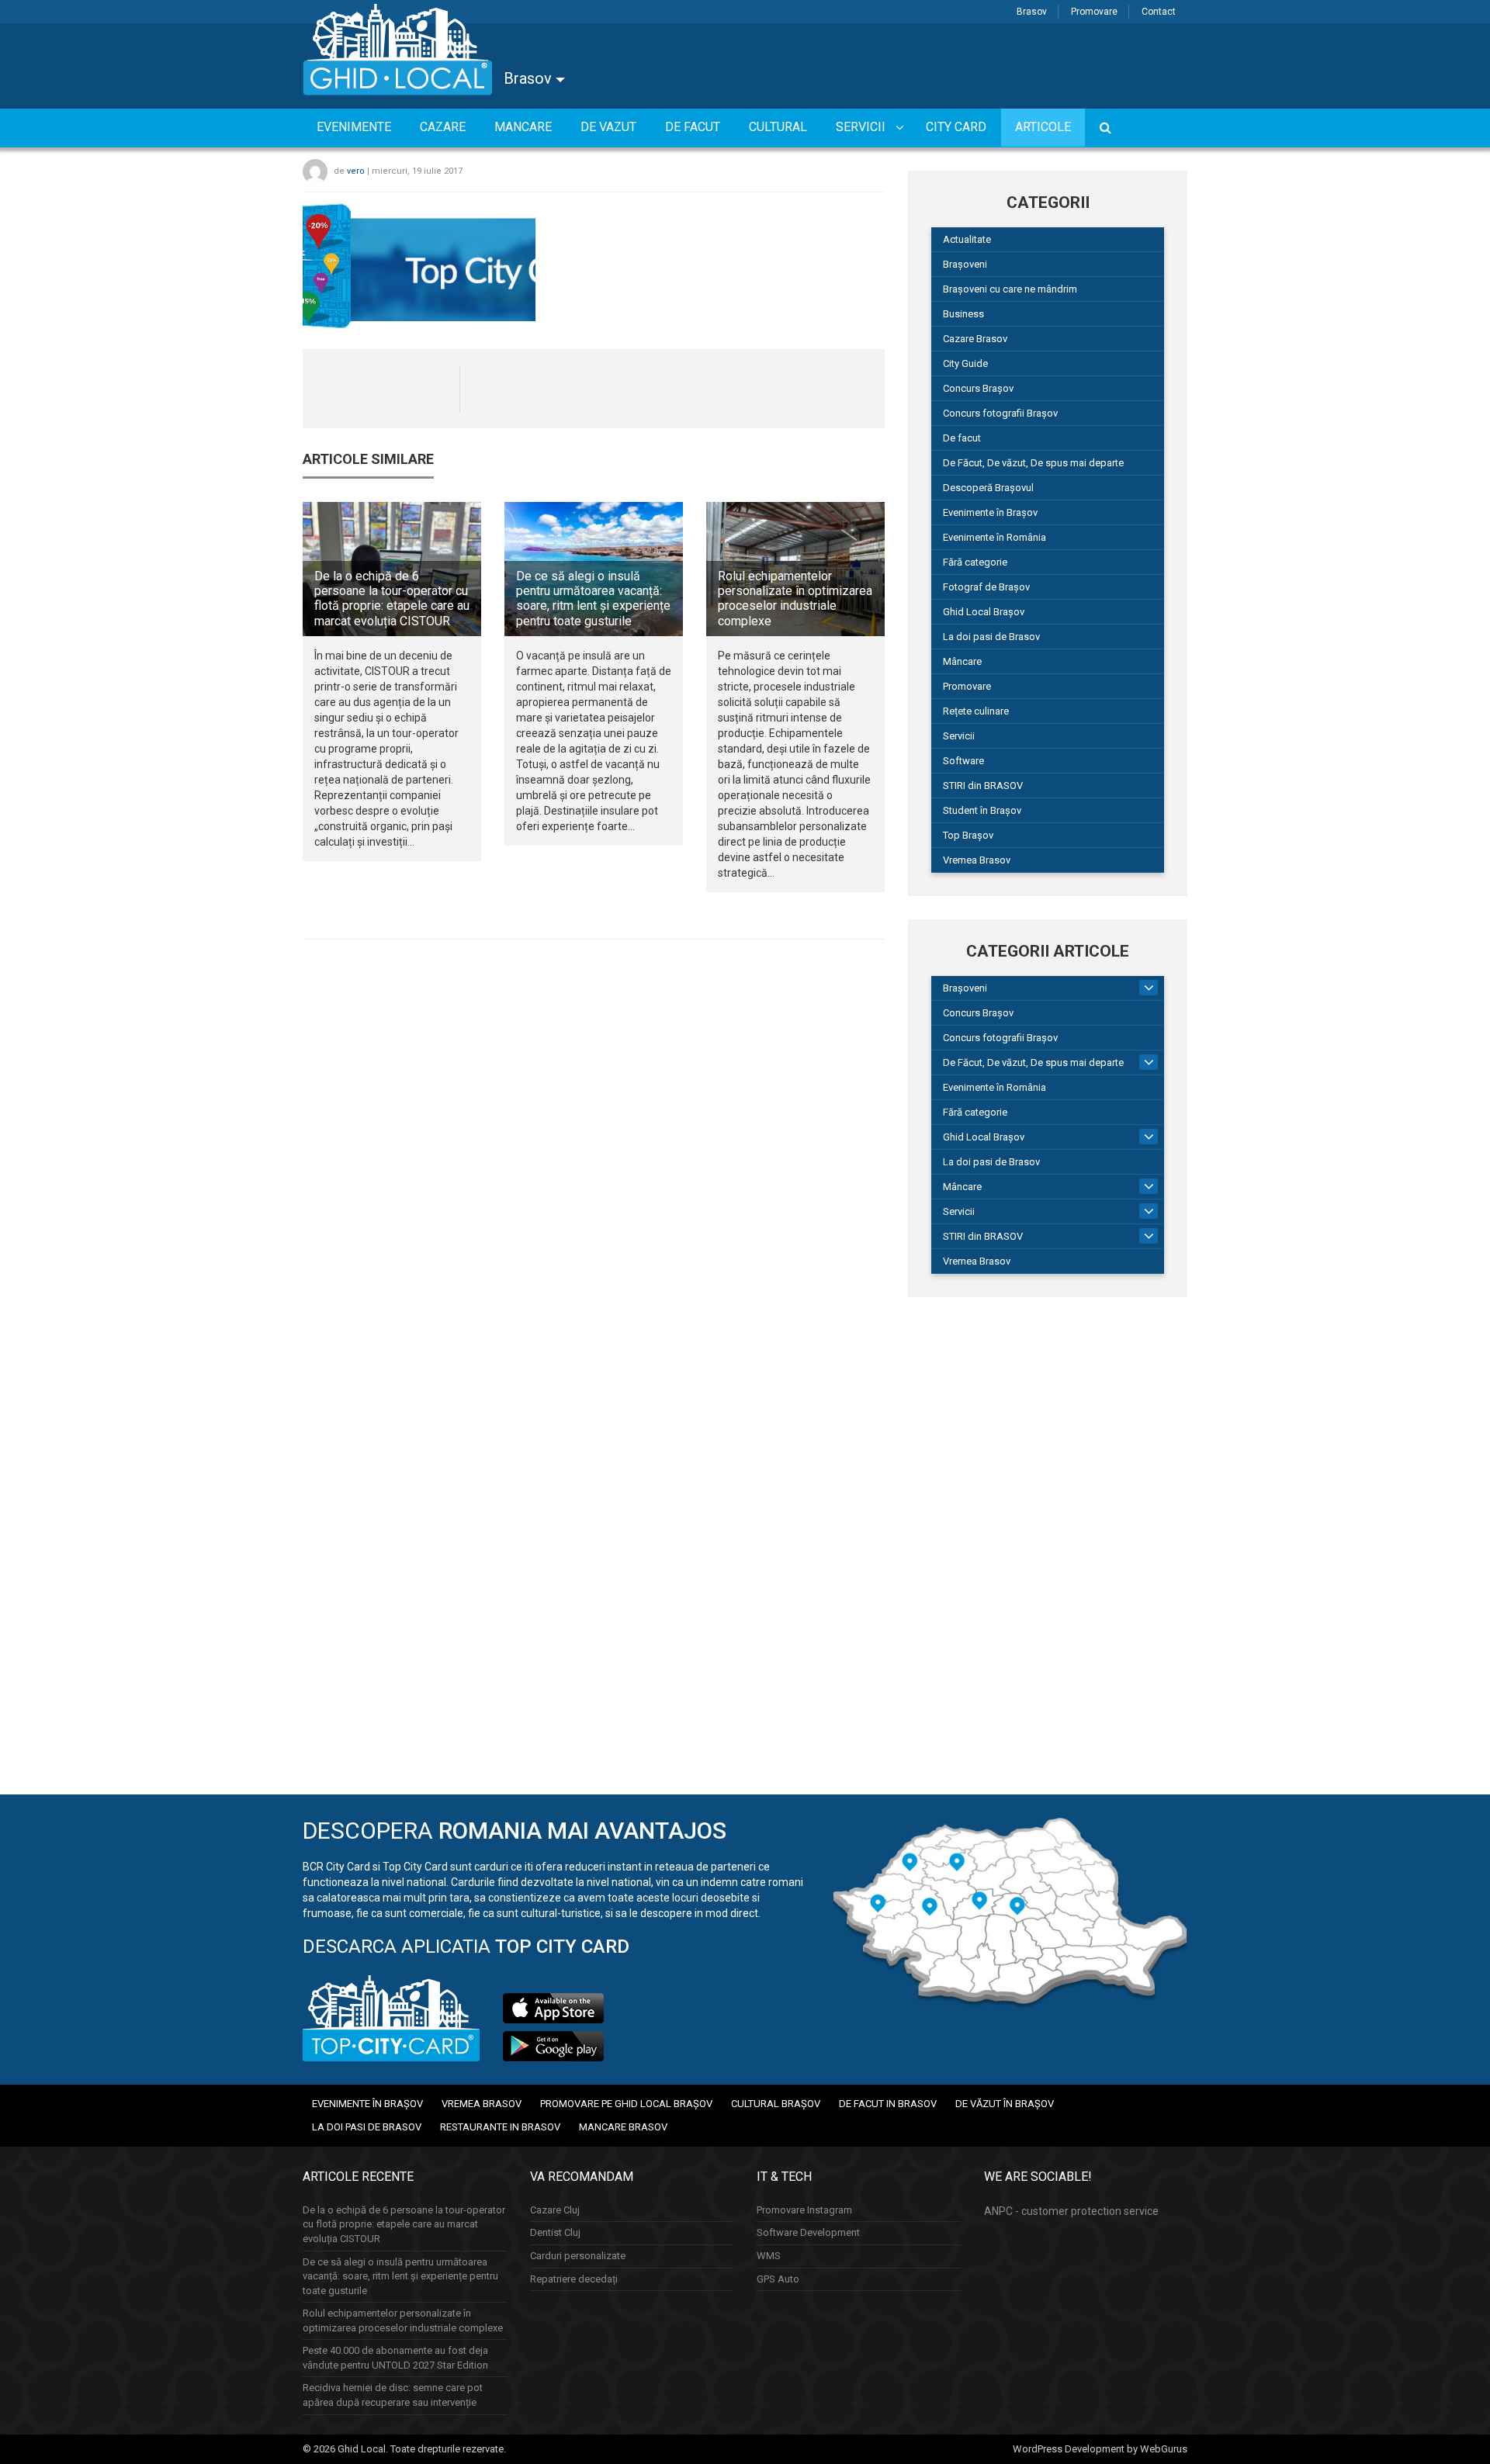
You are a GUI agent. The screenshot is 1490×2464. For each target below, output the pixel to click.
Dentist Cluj (555, 2232)
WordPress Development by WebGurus (1100, 2449)
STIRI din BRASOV (983, 786)
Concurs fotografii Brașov (1000, 413)
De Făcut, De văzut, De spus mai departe (1033, 463)
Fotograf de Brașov (986, 587)
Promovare (1094, 12)
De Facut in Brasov (888, 2104)
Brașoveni (965, 264)
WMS (769, 2256)
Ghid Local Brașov (984, 612)
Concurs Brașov (978, 388)
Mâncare (962, 661)
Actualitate (967, 239)
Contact (1159, 12)
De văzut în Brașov (1005, 2104)
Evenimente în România (994, 537)
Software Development (808, 2232)
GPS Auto (778, 2279)
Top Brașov (968, 835)
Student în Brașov (982, 810)
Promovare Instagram (804, 2210)
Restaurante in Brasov (500, 2127)
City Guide (965, 363)
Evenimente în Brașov (990, 512)
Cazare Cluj (555, 2210)
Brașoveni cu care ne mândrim (1010, 289)
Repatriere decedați (574, 2279)
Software (963, 761)
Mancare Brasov (623, 2127)
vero (356, 171)
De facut (962, 438)
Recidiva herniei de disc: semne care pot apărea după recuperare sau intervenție (393, 2395)
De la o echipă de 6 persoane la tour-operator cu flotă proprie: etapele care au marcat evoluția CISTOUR (392, 599)
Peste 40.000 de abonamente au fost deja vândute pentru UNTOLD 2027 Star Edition (395, 2358)
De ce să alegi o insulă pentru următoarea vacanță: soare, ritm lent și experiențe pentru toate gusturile (593, 599)
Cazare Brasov (975, 339)
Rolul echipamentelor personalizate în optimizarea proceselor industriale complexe (795, 599)
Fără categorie (975, 562)
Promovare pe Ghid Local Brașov (626, 2104)
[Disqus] (594, 1165)
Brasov (1032, 12)
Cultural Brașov (776, 2104)
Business (963, 314)
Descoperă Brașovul (988, 488)
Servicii (959, 736)
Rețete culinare (976, 711)
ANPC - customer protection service (1071, 2211)
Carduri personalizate (578, 2256)
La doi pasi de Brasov (991, 637)
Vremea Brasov (977, 860)
